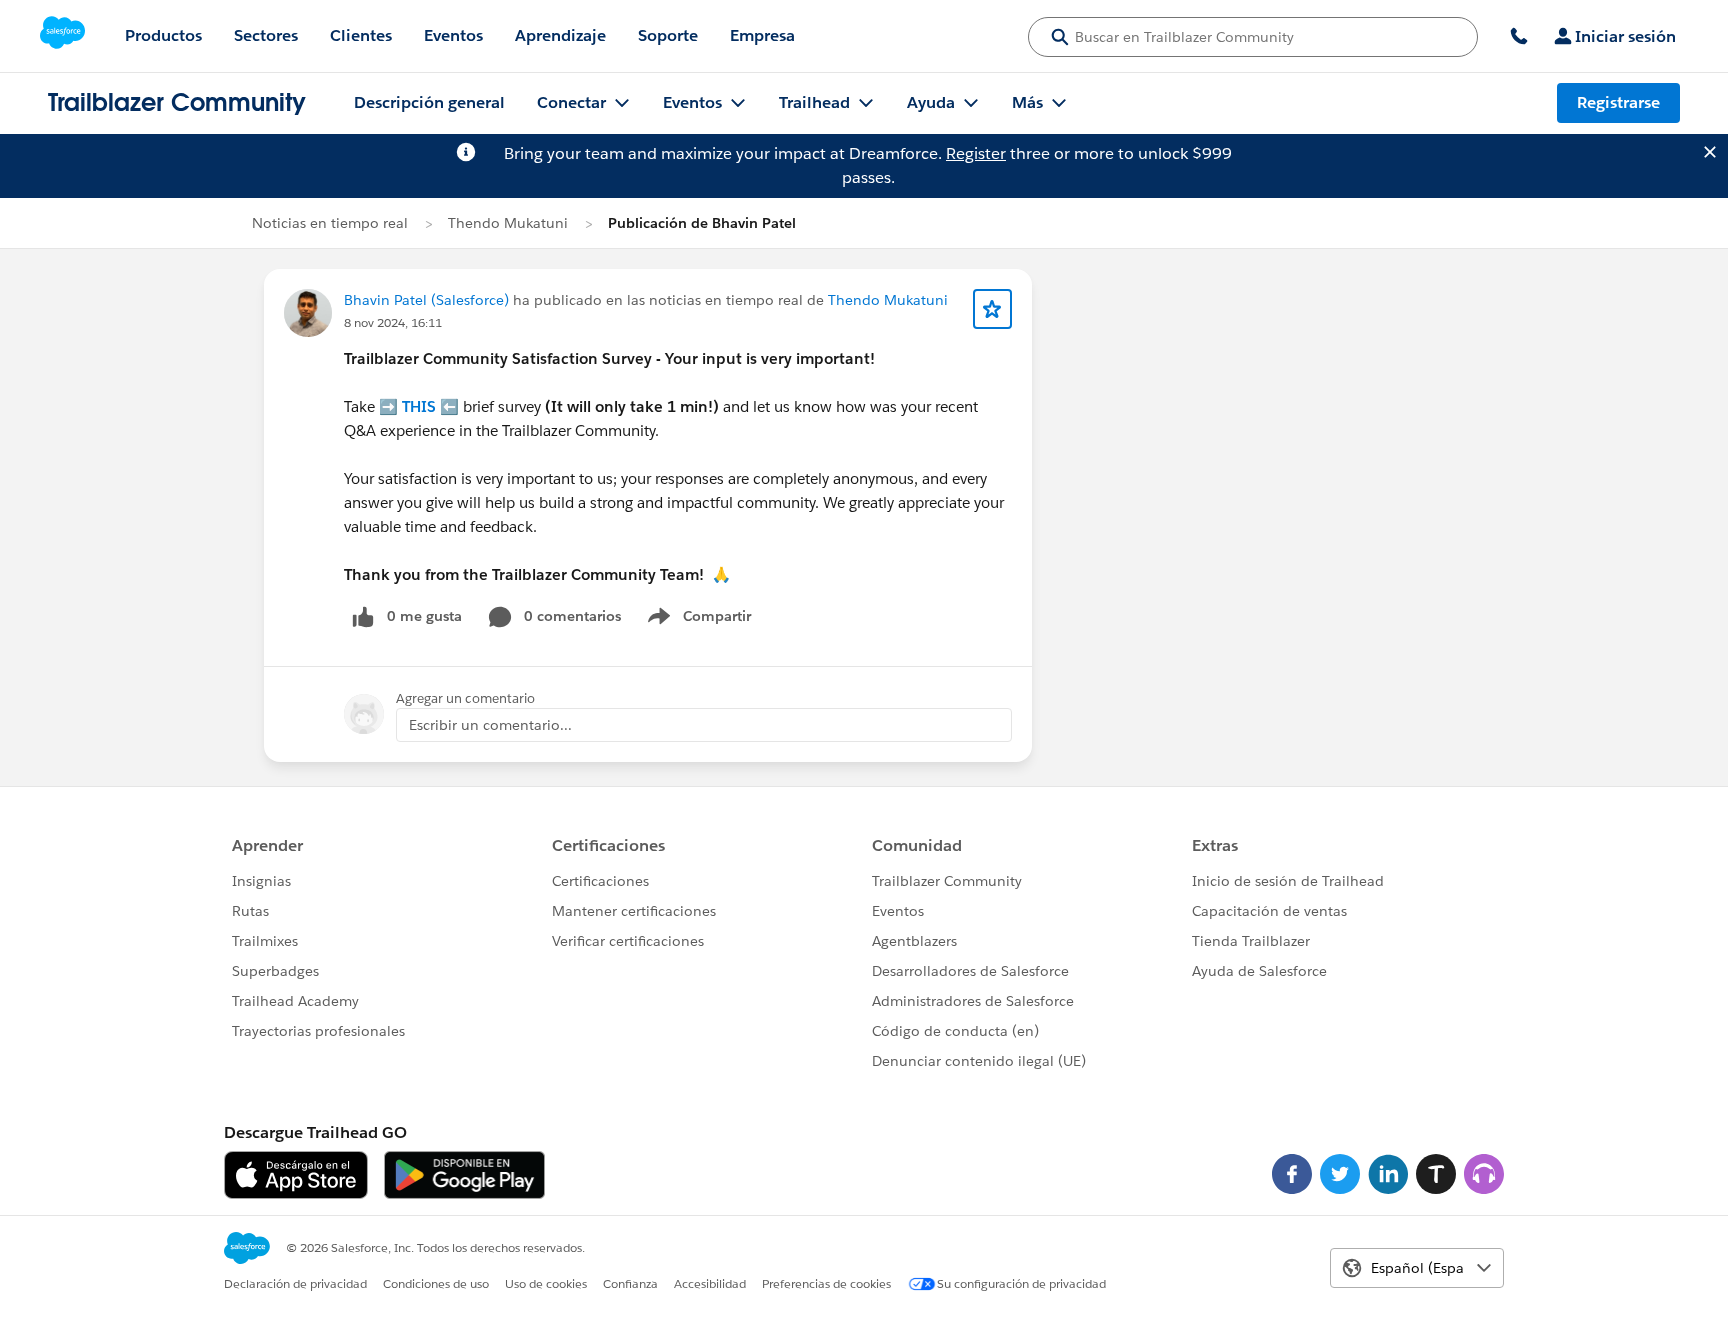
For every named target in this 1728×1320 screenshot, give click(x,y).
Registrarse (1618, 102)
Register (976, 153)
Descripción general (429, 102)
